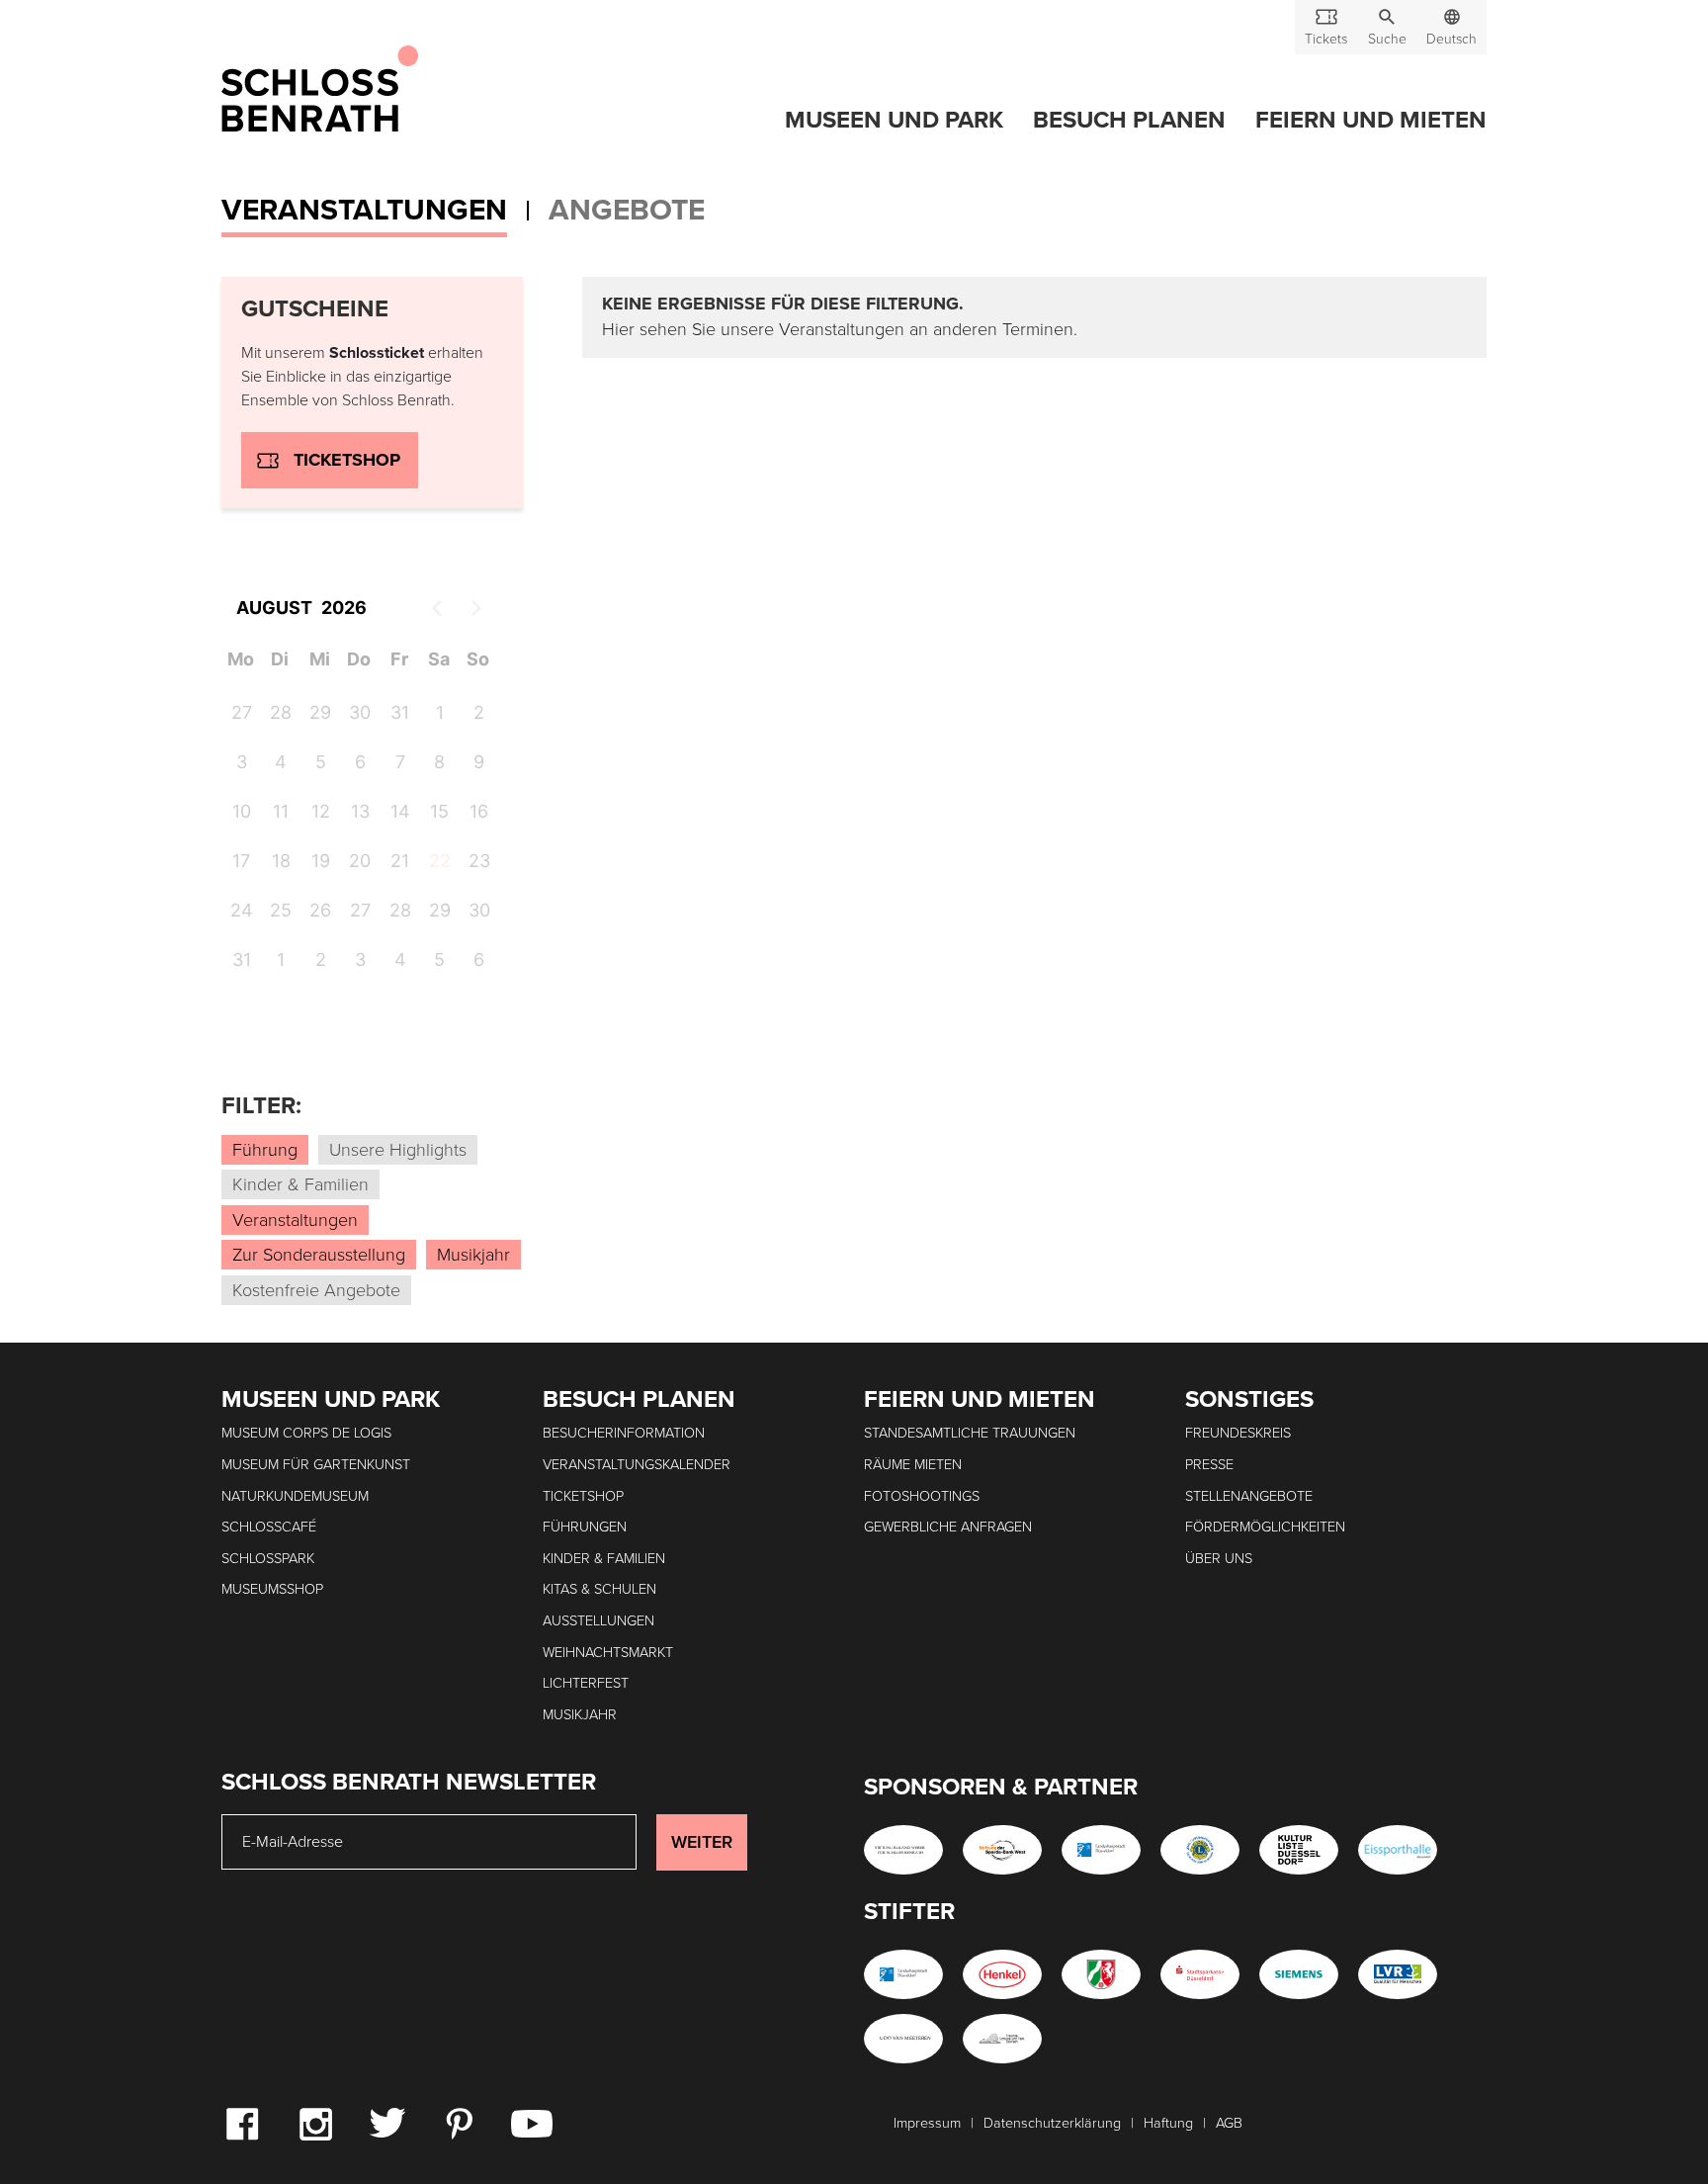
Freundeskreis (1238, 1433)
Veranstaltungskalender (637, 1465)
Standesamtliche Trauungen (970, 1433)
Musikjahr (580, 1715)
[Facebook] (242, 2123)
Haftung (1168, 2123)
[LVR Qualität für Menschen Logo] (1398, 1974)
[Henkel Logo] (1002, 1974)
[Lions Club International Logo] (1200, 1850)
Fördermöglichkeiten (1265, 1527)
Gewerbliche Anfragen (948, 1527)
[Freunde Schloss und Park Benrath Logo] (1002, 2039)
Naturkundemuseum (295, 1496)
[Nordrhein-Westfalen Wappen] (1101, 1974)
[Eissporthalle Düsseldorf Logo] (1398, 1850)
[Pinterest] (459, 2123)
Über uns (1219, 1559)
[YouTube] (532, 2123)
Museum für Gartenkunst (316, 1465)
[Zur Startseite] (320, 90)
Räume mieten (913, 1465)
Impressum (927, 2123)
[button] (1387, 27)
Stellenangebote (1249, 1496)
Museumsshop (272, 1589)
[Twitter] (387, 2122)
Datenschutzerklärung (1052, 2123)
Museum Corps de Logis (306, 1433)
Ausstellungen (598, 1621)
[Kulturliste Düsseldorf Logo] (1299, 1850)
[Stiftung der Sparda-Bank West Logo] (1002, 1850)
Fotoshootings (922, 1496)
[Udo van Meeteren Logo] (903, 2039)
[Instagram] (315, 2123)
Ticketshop (347, 460)
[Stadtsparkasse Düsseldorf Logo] (1200, 1974)
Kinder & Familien (604, 1559)
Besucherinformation (624, 1433)
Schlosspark (268, 1559)
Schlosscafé (269, 1527)
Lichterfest (586, 1683)
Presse (1209, 1465)
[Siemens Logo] (1299, 1974)
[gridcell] (439, 864)
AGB (1229, 2123)
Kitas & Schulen (599, 1589)
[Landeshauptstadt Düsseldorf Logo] (1101, 1850)
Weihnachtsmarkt (608, 1653)
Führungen (585, 1527)
